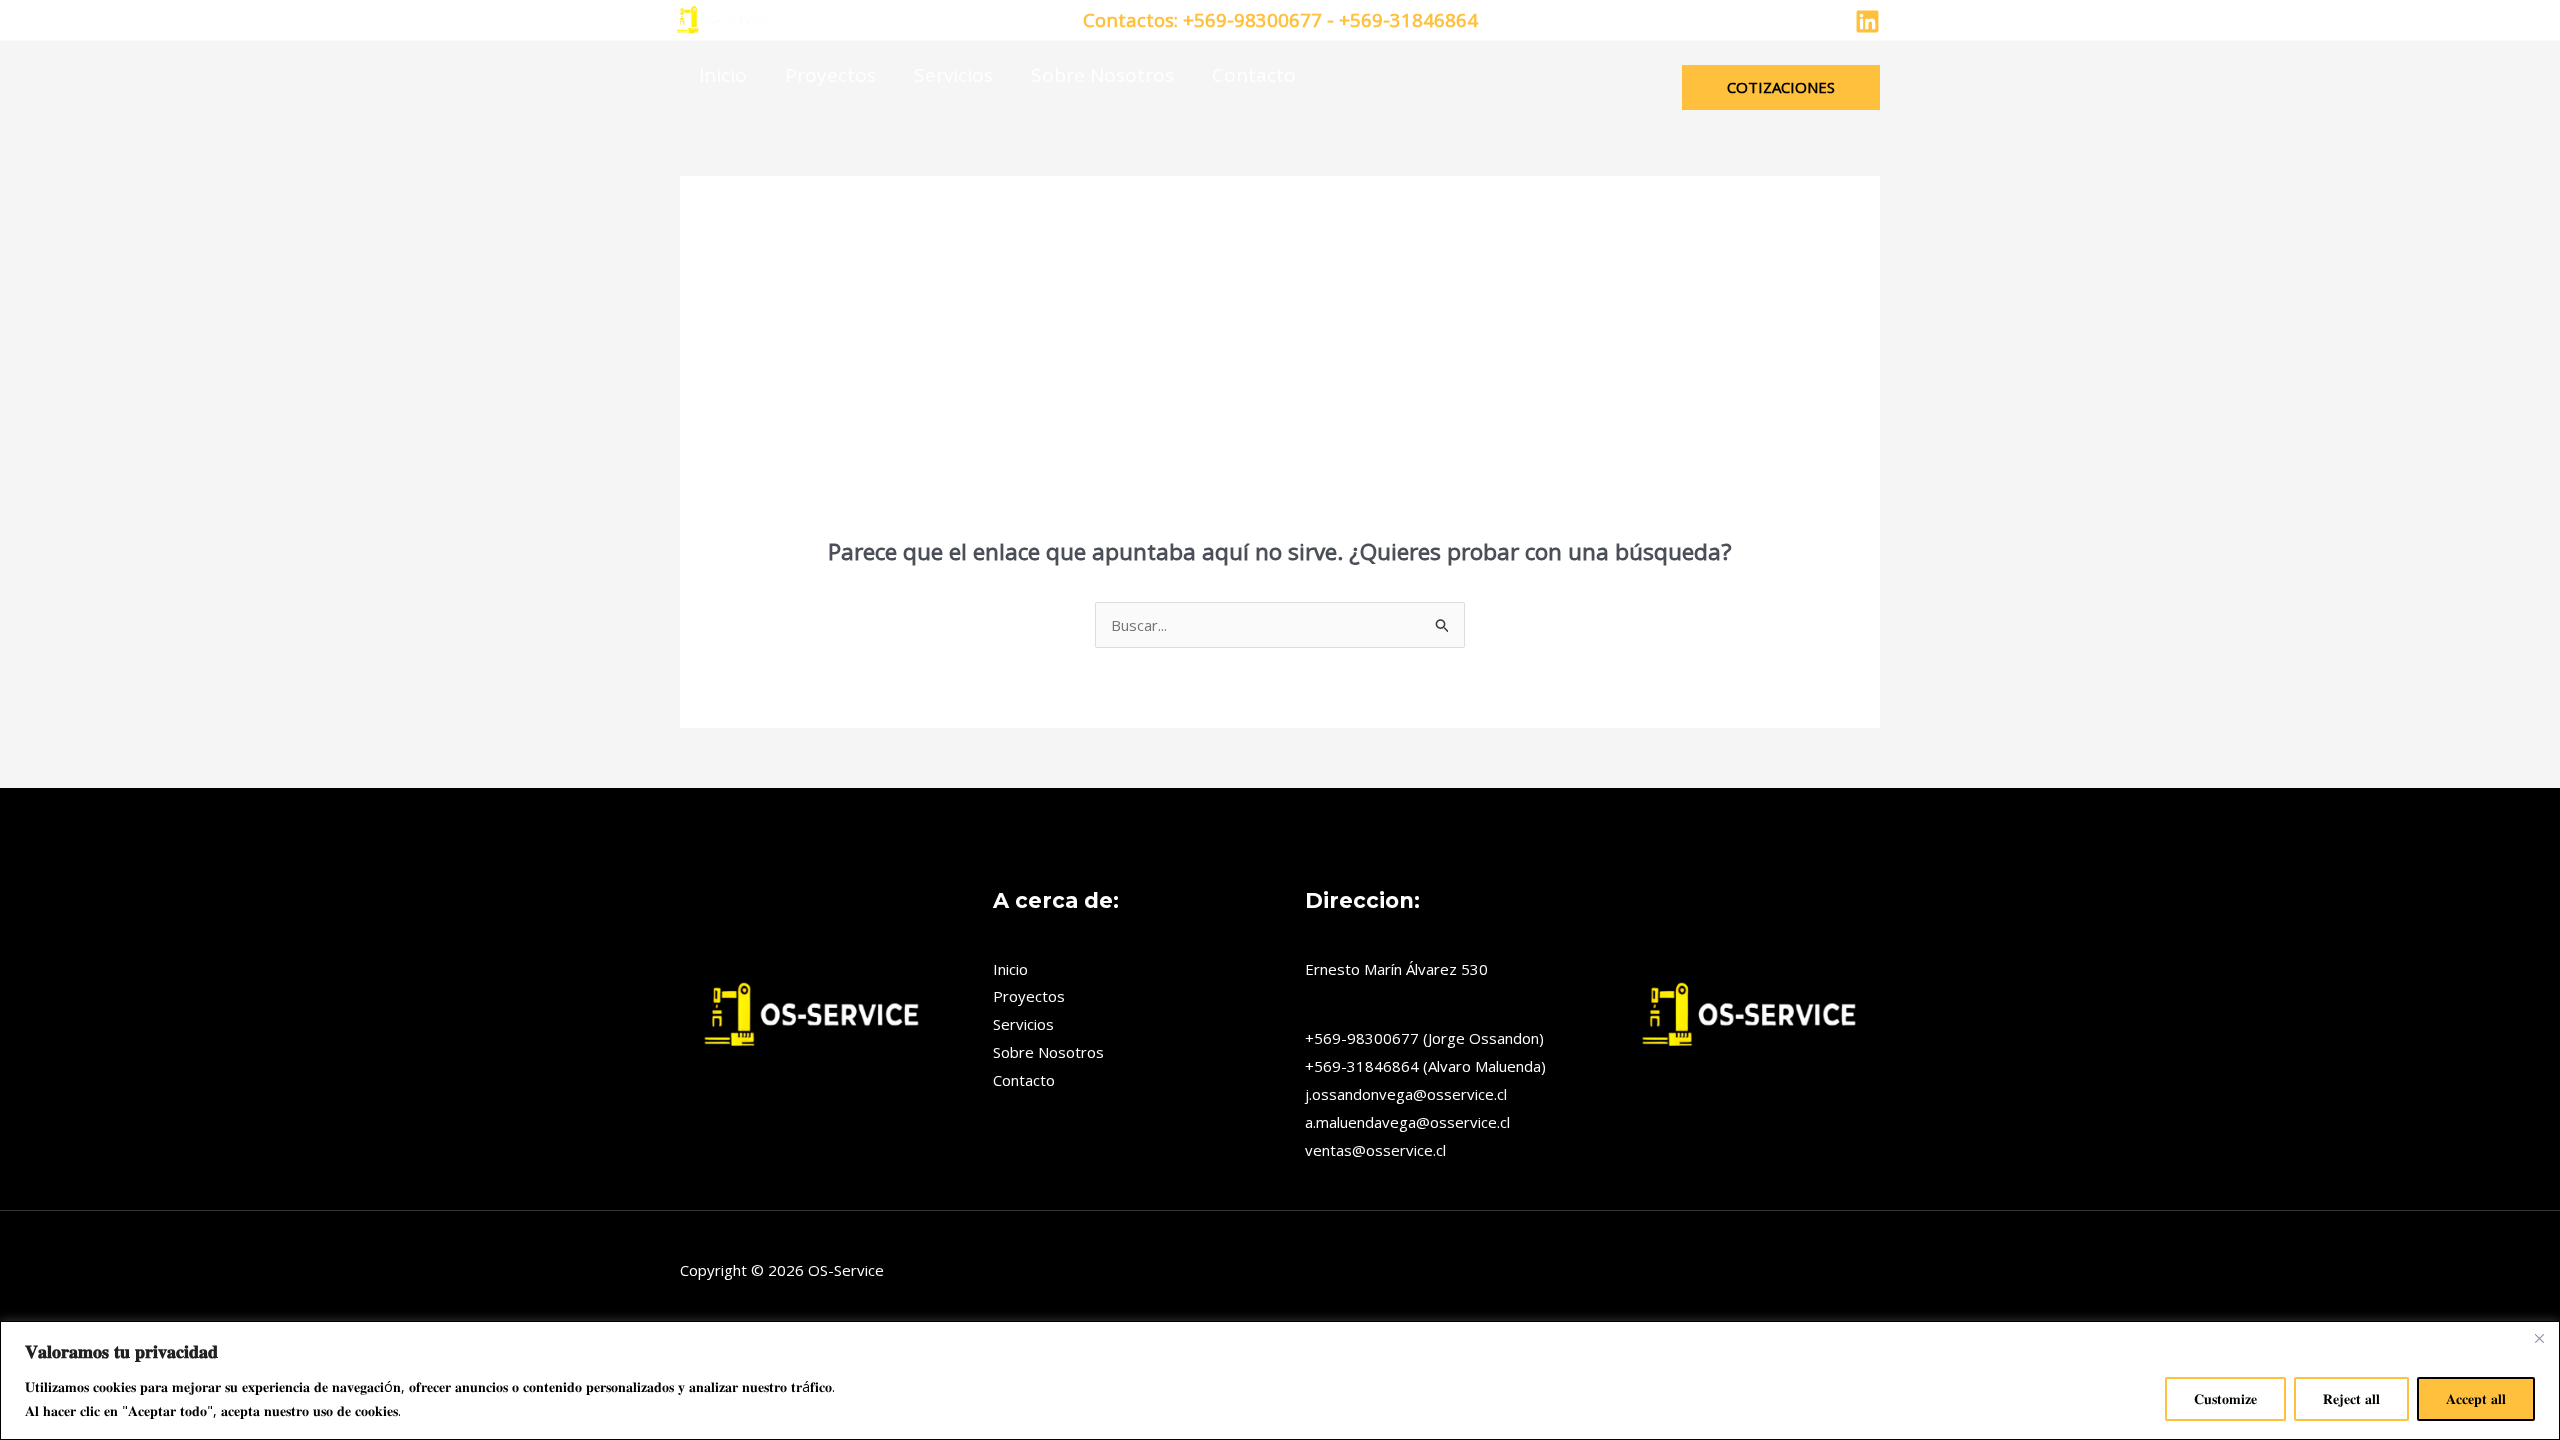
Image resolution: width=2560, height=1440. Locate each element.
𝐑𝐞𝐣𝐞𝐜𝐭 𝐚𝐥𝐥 (2351, 1398)
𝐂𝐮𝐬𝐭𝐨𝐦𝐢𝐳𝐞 (2225, 1398)
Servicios (953, 75)
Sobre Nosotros (1102, 75)
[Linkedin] (1867, 21)
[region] (1280, 1380)
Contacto (1254, 75)
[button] (1781, 87)
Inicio (723, 75)
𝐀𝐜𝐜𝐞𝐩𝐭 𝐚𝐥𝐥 (2476, 1398)
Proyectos (830, 75)
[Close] (2539, 1338)
